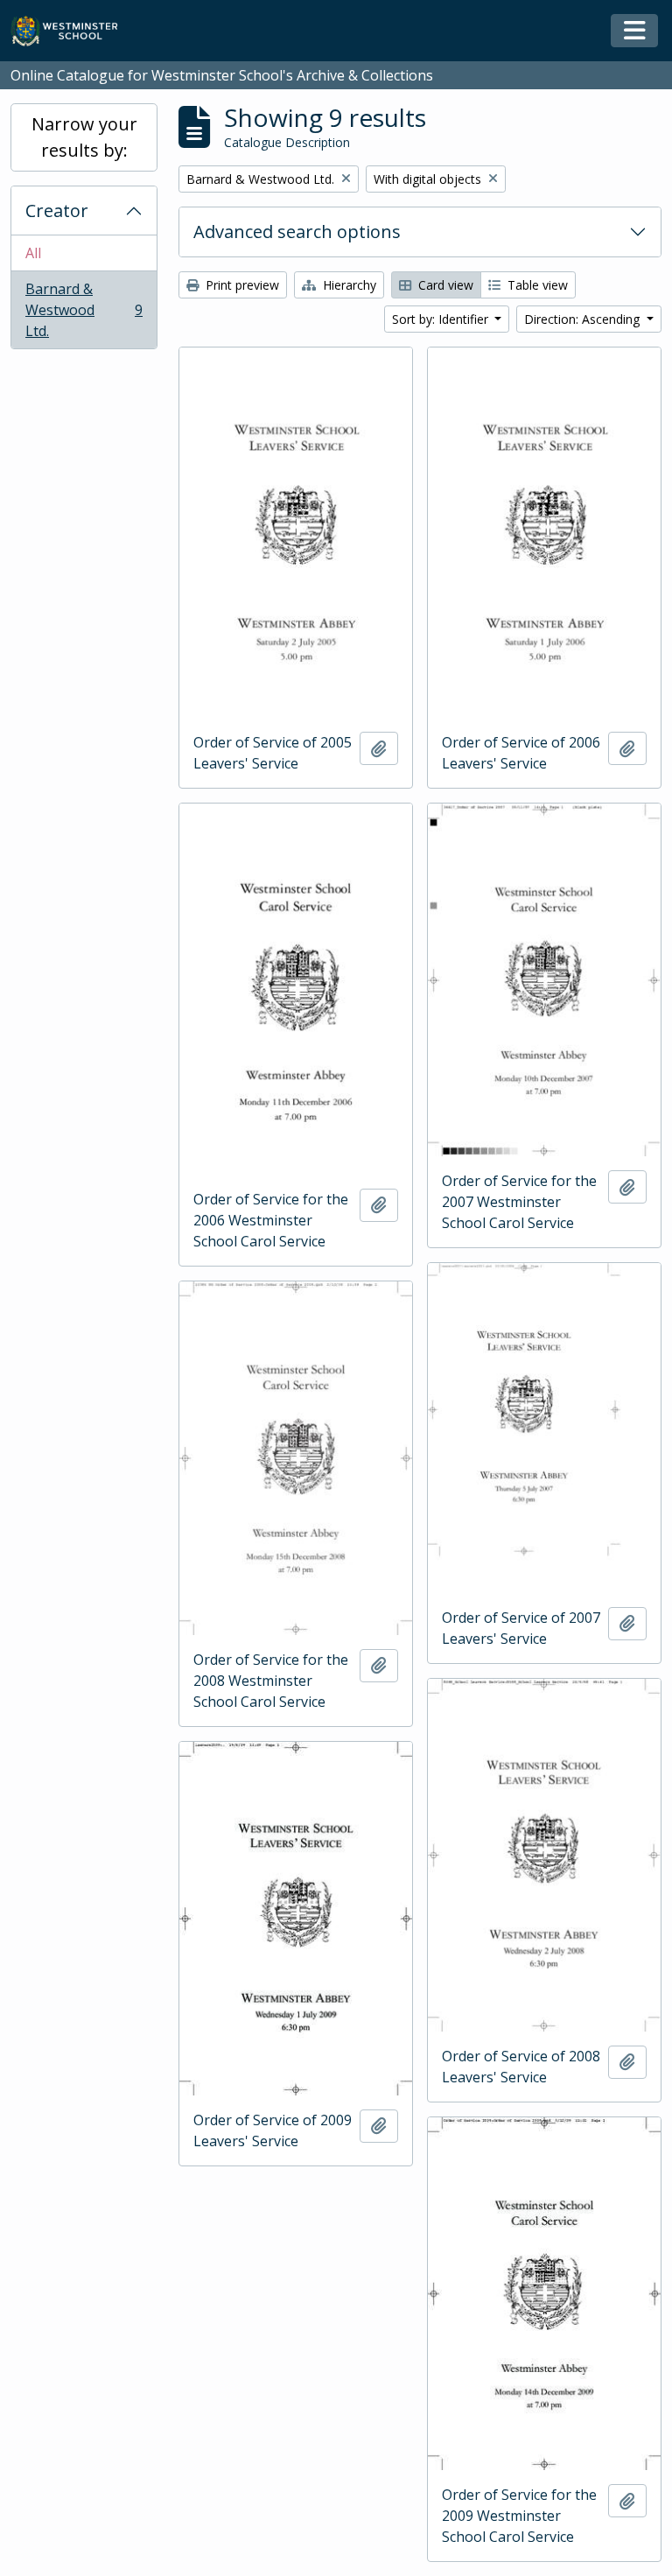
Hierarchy (348, 285)
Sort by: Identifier (442, 319)
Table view (536, 285)
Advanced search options (297, 232)
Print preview (241, 285)
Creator (57, 211)
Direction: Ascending (584, 319)
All (33, 253)
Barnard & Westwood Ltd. (84, 310)
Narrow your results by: (84, 137)
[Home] (72, 31)
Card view (444, 285)
